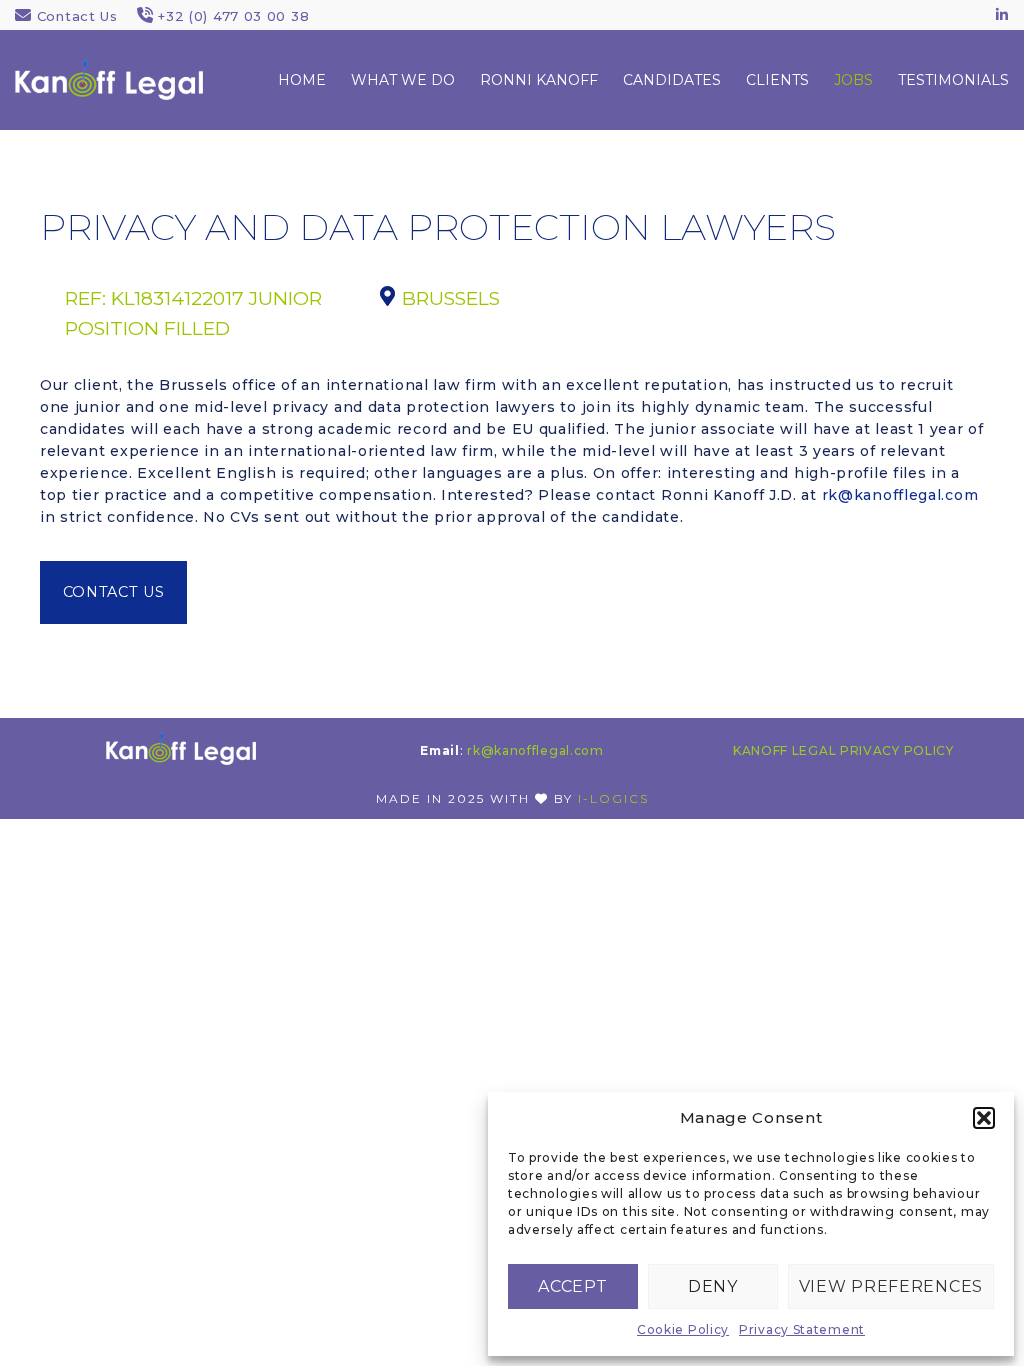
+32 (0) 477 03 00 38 (233, 16)
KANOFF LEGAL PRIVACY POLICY (843, 750)
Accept (572, 1286)
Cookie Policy (683, 1329)
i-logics (613, 798)
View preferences (891, 1286)
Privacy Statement (802, 1329)
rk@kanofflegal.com (900, 495)
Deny (713, 1286)
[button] (984, 1118)
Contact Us (77, 16)
